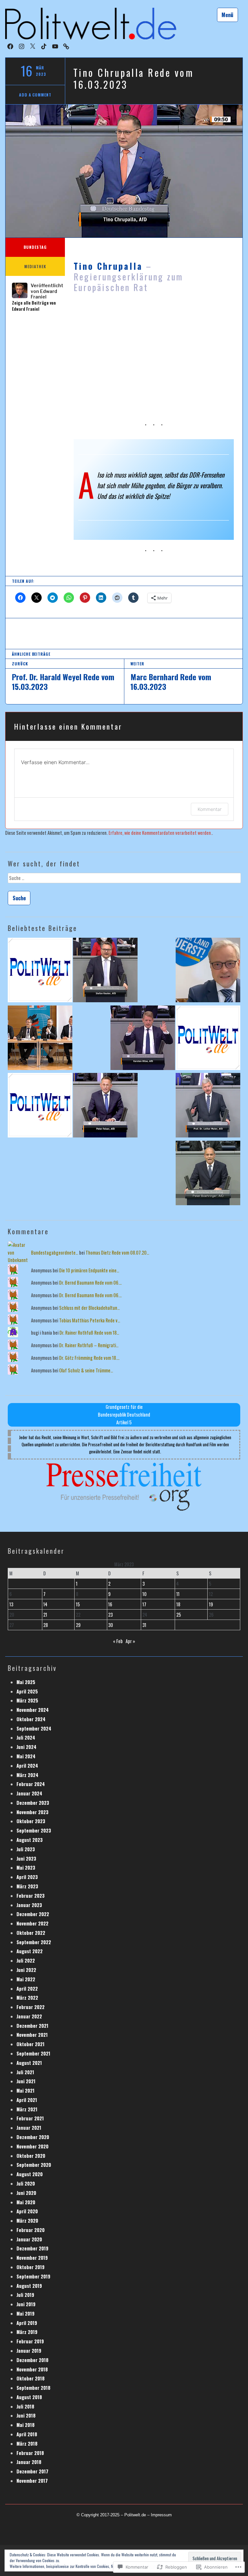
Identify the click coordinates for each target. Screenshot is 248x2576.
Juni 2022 (26, 1970)
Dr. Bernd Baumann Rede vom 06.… (90, 1283)
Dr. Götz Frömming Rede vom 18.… (89, 1358)
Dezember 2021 (32, 2026)
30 (111, 1625)
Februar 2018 (30, 2453)
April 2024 (27, 1766)
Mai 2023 (26, 1868)
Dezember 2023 (33, 1803)
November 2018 (32, 2369)
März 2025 (27, 1700)
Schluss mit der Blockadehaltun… (89, 1308)
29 (78, 1625)
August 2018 (29, 2397)
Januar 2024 (29, 1793)
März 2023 (27, 1886)
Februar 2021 (30, 2118)
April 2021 (27, 2100)
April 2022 (27, 1989)
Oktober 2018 (31, 2378)
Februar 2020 (31, 2230)
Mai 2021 (26, 2091)
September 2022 (34, 1942)
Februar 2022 (31, 2007)
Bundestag (35, 247)
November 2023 (32, 1812)
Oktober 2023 (31, 1821)
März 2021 (27, 2109)
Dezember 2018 (32, 2360)
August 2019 (29, 2286)
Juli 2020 (26, 2183)
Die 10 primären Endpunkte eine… (89, 1270)
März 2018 (27, 2444)
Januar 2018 (29, 2462)
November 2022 (32, 1923)
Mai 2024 (26, 1756)
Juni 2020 (26, 2193)
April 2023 (27, 1877)
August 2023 (30, 1840)
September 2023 (34, 1830)
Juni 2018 (26, 2415)
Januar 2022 (29, 2016)
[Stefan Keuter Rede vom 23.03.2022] (105, 971)
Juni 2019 (26, 2304)
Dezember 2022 (33, 1914)
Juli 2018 (25, 2406)
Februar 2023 (31, 1896)
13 (11, 1604)
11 (178, 1594)
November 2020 (32, 2146)
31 (144, 1625)
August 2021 (29, 2063)
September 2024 (34, 1728)
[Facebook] (10, 46)
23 (110, 1615)
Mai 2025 (26, 1682)
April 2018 (27, 2434)
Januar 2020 (29, 2239)
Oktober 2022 (31, 1933)
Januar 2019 (29, 2351)
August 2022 (30, 1951)
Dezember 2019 (32, 2248)
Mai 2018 (26, 2425)
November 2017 (32, 2481)
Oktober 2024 (31, 1719)
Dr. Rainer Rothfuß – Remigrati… (89, 1345)
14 (45, 1604)
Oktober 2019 (31, 2267)
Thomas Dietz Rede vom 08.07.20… (117, 1253)
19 (211, 1604)
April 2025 (27, 1691)
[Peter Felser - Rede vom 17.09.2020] (105, 1106)
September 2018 (33, 2388)
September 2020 (34, 2165)
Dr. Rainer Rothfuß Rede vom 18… (89, 1333)
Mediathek (35, 266)
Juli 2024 (26, 1738)
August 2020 (30, 2174)
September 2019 (33, 2276)
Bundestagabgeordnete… (55, 1253)
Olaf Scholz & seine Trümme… (86, 1370)
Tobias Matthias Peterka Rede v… (90, 1320)
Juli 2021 (25, 2072)
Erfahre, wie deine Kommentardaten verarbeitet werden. (160, 833)
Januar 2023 (29, 1905)
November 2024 (33, 1710)
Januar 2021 (29, 2128)
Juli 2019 (25, 2295)
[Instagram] (22, 46)
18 (178, 1604)
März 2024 (27, 1775)
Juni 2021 (26, 2081)
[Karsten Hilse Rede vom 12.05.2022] (143, 1039)
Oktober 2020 (31, 2156)
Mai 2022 (26, 1979)
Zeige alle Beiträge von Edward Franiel (34, 306)
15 (78, 1604)
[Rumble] (66, 46)
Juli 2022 (26, 1960)
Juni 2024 (26, 1747)
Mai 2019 (26, 2313)
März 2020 (27, 2221)
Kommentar (210, 809)
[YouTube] (55, 46)
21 (45, 1615)
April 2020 (27, 2211)
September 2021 (33, 2053)
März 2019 (27, 2332)
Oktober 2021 (31, 2044)
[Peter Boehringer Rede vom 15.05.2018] (208, 1174)
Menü (227, 15)
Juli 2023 (26, 1849)
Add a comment (35, 95)
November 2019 (32, 2258)
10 (145, 1594)
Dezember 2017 (32, 2471)
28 (46, 1625)
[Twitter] (33, 46)
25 (179, 1615)
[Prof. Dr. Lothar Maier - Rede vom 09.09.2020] (208, 1106)
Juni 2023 (26, 1859)
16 (110, 1604)
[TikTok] (44, 46)
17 (144, 1604)
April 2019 (27, 2323)
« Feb (118, 1641)
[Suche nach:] (124, 880)
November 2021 (32, 2035)
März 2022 (27, 1998)
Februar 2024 (31, 1784)
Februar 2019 (30, 2341)
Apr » (130, 1641)
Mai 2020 (26, 2202)
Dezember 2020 (33, 2137)
